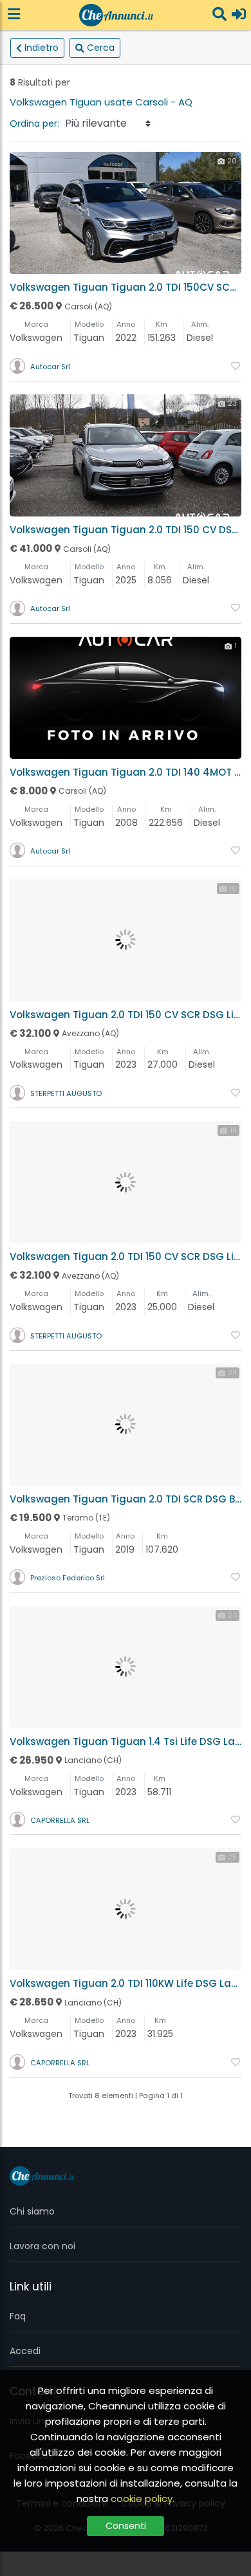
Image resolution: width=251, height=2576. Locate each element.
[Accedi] (239, 15)
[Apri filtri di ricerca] (219, 15)
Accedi (25, 2351)
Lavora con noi (42, 2246)
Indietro (42, 48)
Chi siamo (32, 2211)
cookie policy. (143, 2498)
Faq (18, 2316)
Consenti (126, 2526)
